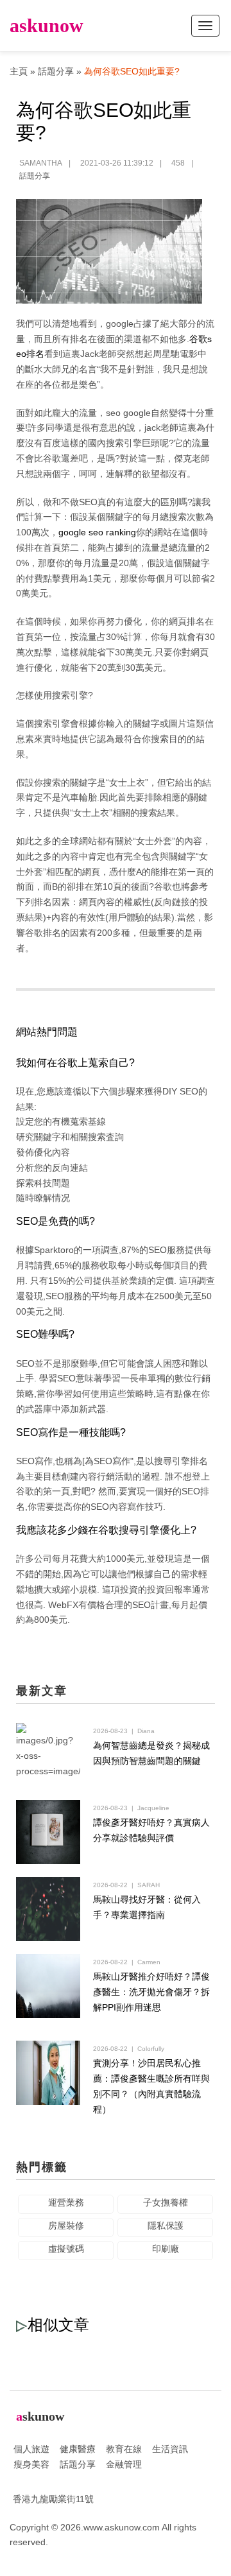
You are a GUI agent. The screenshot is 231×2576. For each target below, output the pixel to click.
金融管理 (124, 2464)
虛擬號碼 (66, 2249)
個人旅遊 (31, 2449)
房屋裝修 (66, 2226)
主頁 (19, 71)
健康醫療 (78, 2449)
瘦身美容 (31, 2464)
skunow (47, 25)
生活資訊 (170, 2449)
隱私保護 (166, 2226)
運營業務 (66, 2202)
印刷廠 (166, 2249)
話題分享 (56, 71)
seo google (128, 413)
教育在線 (124, 2449)
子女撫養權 (166, 2202)
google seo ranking (97, 532)
